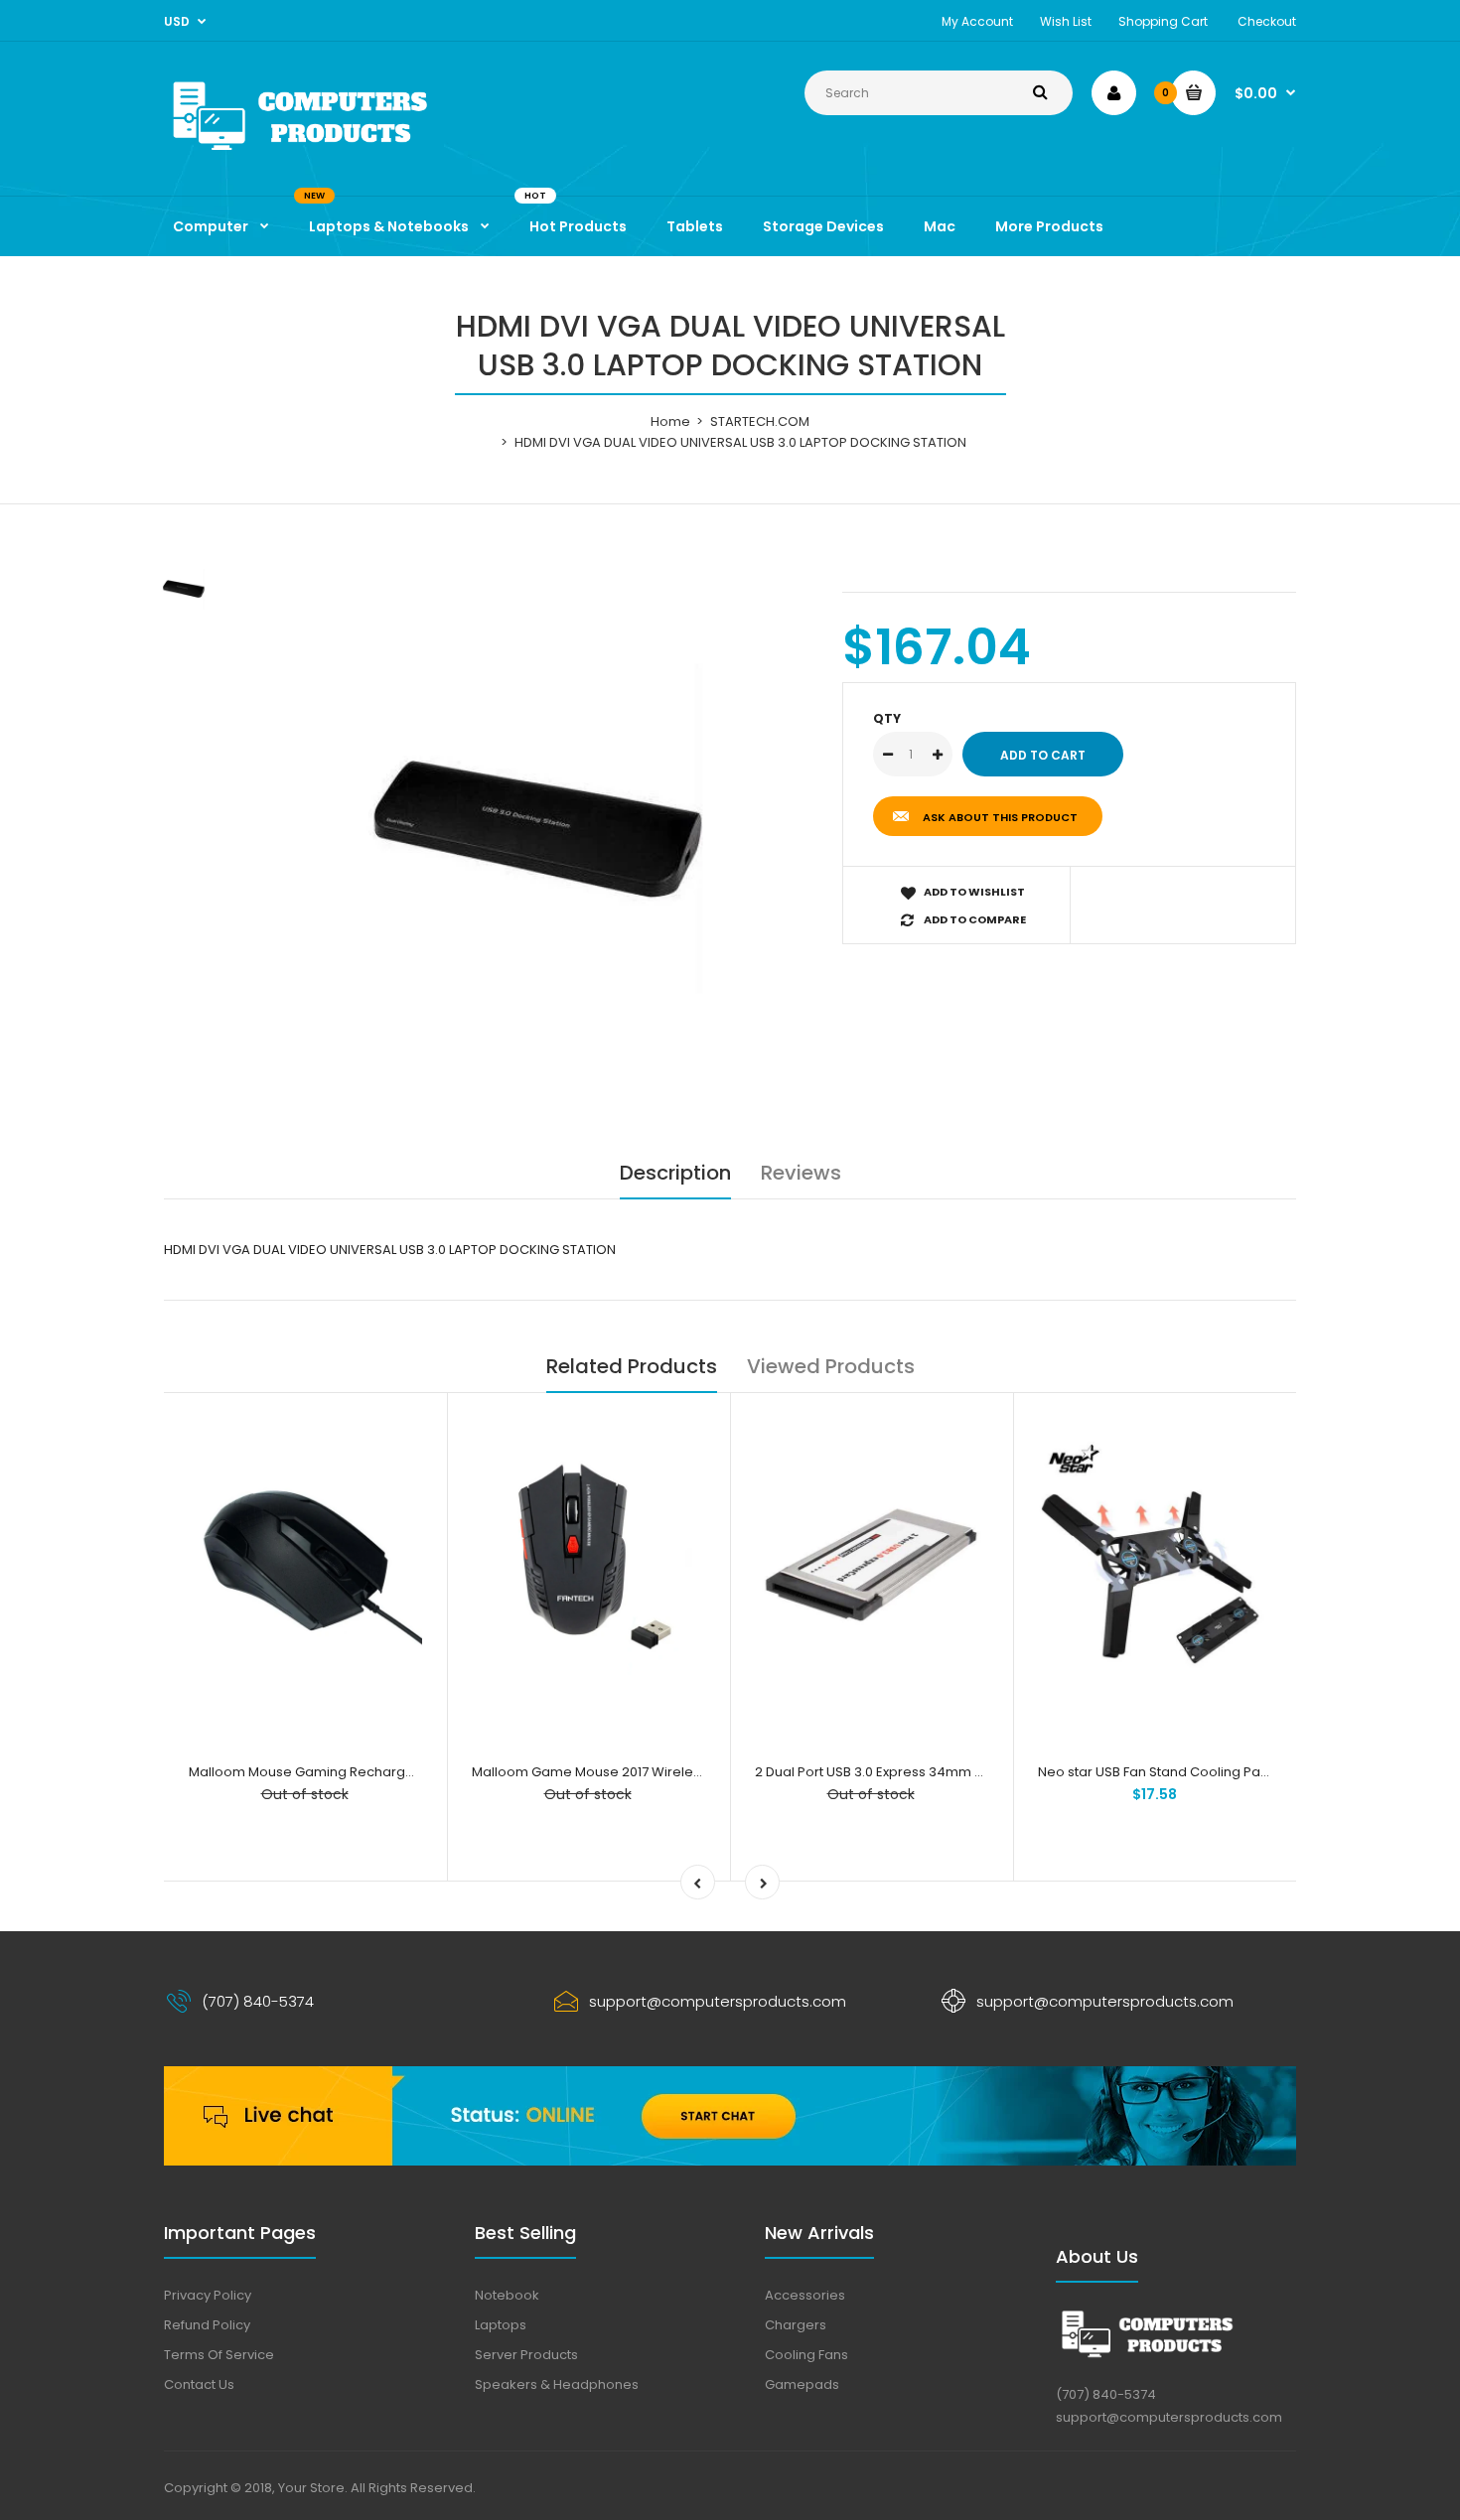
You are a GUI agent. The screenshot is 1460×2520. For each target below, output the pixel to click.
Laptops (501, 2325)
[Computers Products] (343, 154)
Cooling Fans (806, 2355)
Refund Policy (207, 2325)
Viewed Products (831, 1366)
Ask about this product (1000, 817)
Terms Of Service (219, 2355)
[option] (538, 829)
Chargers (796, 2325)
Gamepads (802, 2384)
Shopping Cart (1163, 21)
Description (675, 1173)
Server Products (526, 2355)
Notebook (507, 2295)
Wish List (1066, 21)
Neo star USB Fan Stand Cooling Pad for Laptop (1188, 1772)
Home (670, 421)
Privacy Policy (208, 2295)
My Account (977, 21)
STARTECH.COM (760, 421)
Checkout (1267, 21)
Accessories (805, 2295)
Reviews (801, 1173)
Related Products (632, 1366)
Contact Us (199, 2384)
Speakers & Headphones (557, 2384)
